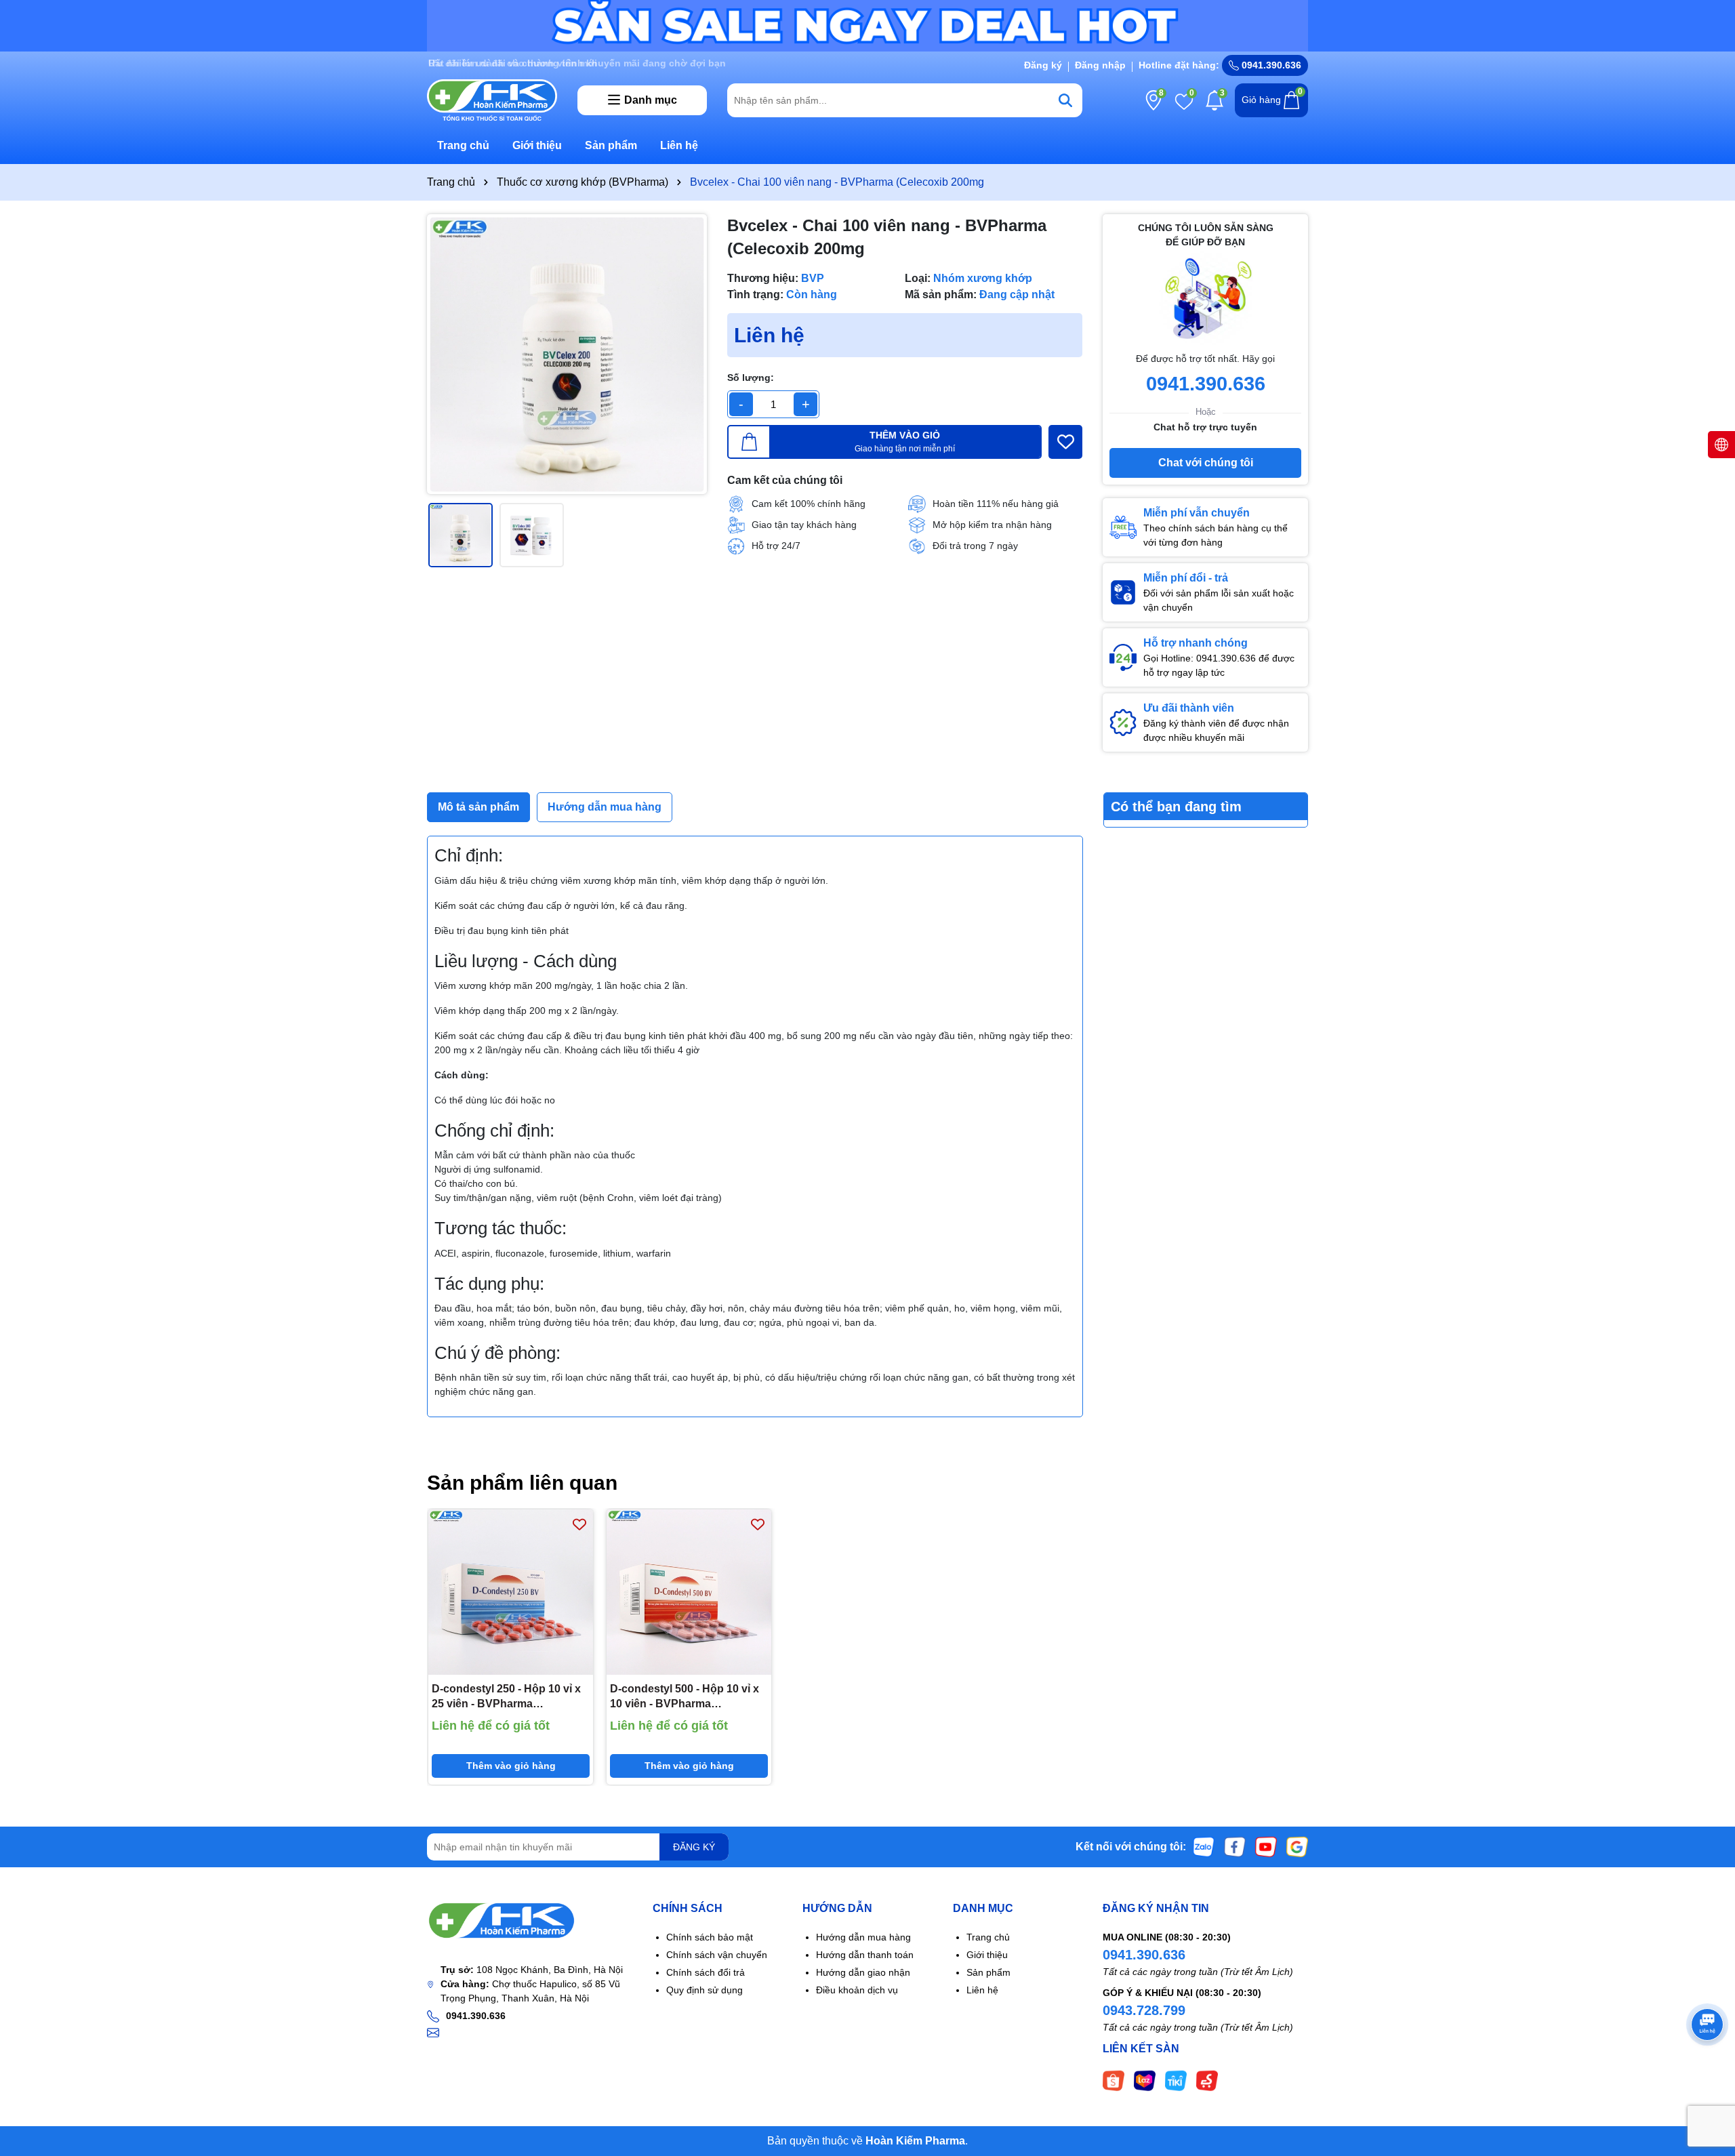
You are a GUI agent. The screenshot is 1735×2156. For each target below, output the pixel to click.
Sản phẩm (611, 145)
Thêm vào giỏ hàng (511, 1766)
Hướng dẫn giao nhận (863, 1972)
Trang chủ (463, 145)
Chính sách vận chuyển (717, 1955)
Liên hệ (679, 145)
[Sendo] (1207, 2080)
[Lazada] (1145, 2080)
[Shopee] (1114, 2080)
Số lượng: (751, 378)
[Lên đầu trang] (1708, 2075)
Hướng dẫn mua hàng (863, 1937)
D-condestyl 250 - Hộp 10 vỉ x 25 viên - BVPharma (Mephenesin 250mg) (506, 1697)
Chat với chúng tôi (1206, 463)
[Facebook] (1235, 1846)
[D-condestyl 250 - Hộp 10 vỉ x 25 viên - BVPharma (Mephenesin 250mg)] (511, 1592)
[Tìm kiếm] (1065, 100)
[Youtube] (1266, 1846)
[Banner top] (867, 25)
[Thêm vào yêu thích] (1065, 442)
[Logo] (492, 99)
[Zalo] (1204, 1846)
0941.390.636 (1144, 1955)
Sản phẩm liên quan (522, 1483)
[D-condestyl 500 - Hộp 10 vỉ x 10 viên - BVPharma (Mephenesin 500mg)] (689, 1592)
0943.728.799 (1144, 2010)
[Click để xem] (567, 354)
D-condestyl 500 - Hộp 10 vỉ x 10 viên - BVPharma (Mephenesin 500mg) (685, 1697)
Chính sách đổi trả (706, 1972)
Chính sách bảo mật (710, 1937)
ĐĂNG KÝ (694, 1847)
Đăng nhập (1100, 65)
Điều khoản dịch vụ (857, 1990)
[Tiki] (1176, 2080)
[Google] (1297, 1846)
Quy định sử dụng (705, 1990)
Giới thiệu (537, 145)
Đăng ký (1043, 65)
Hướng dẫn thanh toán (865, 1955)
